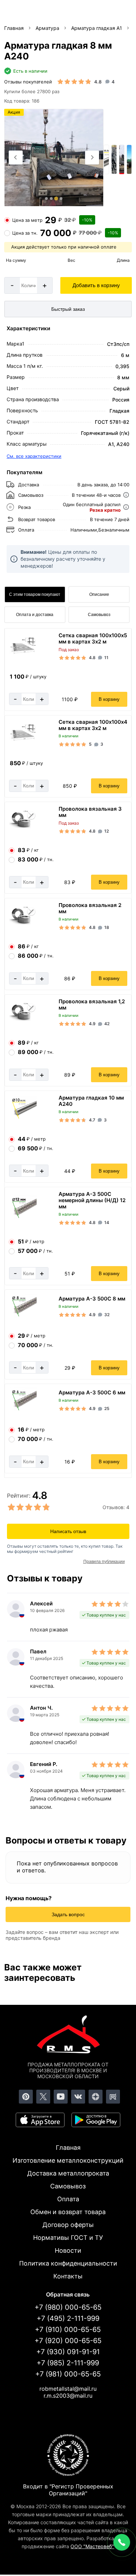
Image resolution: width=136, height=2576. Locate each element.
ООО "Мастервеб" (92, 2546)
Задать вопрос (68, 1914)
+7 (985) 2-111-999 (68, 2363)
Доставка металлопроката (68, 2173)
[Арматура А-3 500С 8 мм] (23, 1316)
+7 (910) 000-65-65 (68, 2330)
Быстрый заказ (68, 309)
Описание (99, 594)
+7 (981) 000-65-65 (68, 2374)
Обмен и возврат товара (68, 2212)
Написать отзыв (68, 1531)
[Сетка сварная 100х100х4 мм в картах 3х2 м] (23, 740)
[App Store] (40, 2120)
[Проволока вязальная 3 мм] (23, 827)
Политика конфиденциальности (68, 2263)
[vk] (78, 2097)
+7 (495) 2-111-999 (68, 2318)
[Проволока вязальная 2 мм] (23, 923)
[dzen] (96, 2097)
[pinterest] (26, 2097)
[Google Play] (96, 2120)
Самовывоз (99, 615)
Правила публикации (104, 1562)
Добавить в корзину (96, 285)
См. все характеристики (34, 456)
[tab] (46, 199)
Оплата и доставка (35, 615)
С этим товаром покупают (35, 594)
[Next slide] (92, 157)
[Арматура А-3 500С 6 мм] (23, 1409)
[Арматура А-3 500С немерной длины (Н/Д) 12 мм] (23, 1217)
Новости (68, 2250)
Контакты (68, 2276)
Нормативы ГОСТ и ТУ (68, 2238)
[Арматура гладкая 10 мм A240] (23, 1118)
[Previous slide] (16, 157)
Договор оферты (68, 2225)
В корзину (109, 699)
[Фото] (54, 158)
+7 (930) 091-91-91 (68, 2352)
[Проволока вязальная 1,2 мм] (23, 1019)
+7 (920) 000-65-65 (68, 2341)
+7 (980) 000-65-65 (68, 2307)
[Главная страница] (68, 2036)
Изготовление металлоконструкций (68, 2160)
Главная (68, 2148)
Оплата (68, 2199)
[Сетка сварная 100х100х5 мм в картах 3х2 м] (23, 653)
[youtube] (61, 2097)
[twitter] (43, 2097)
